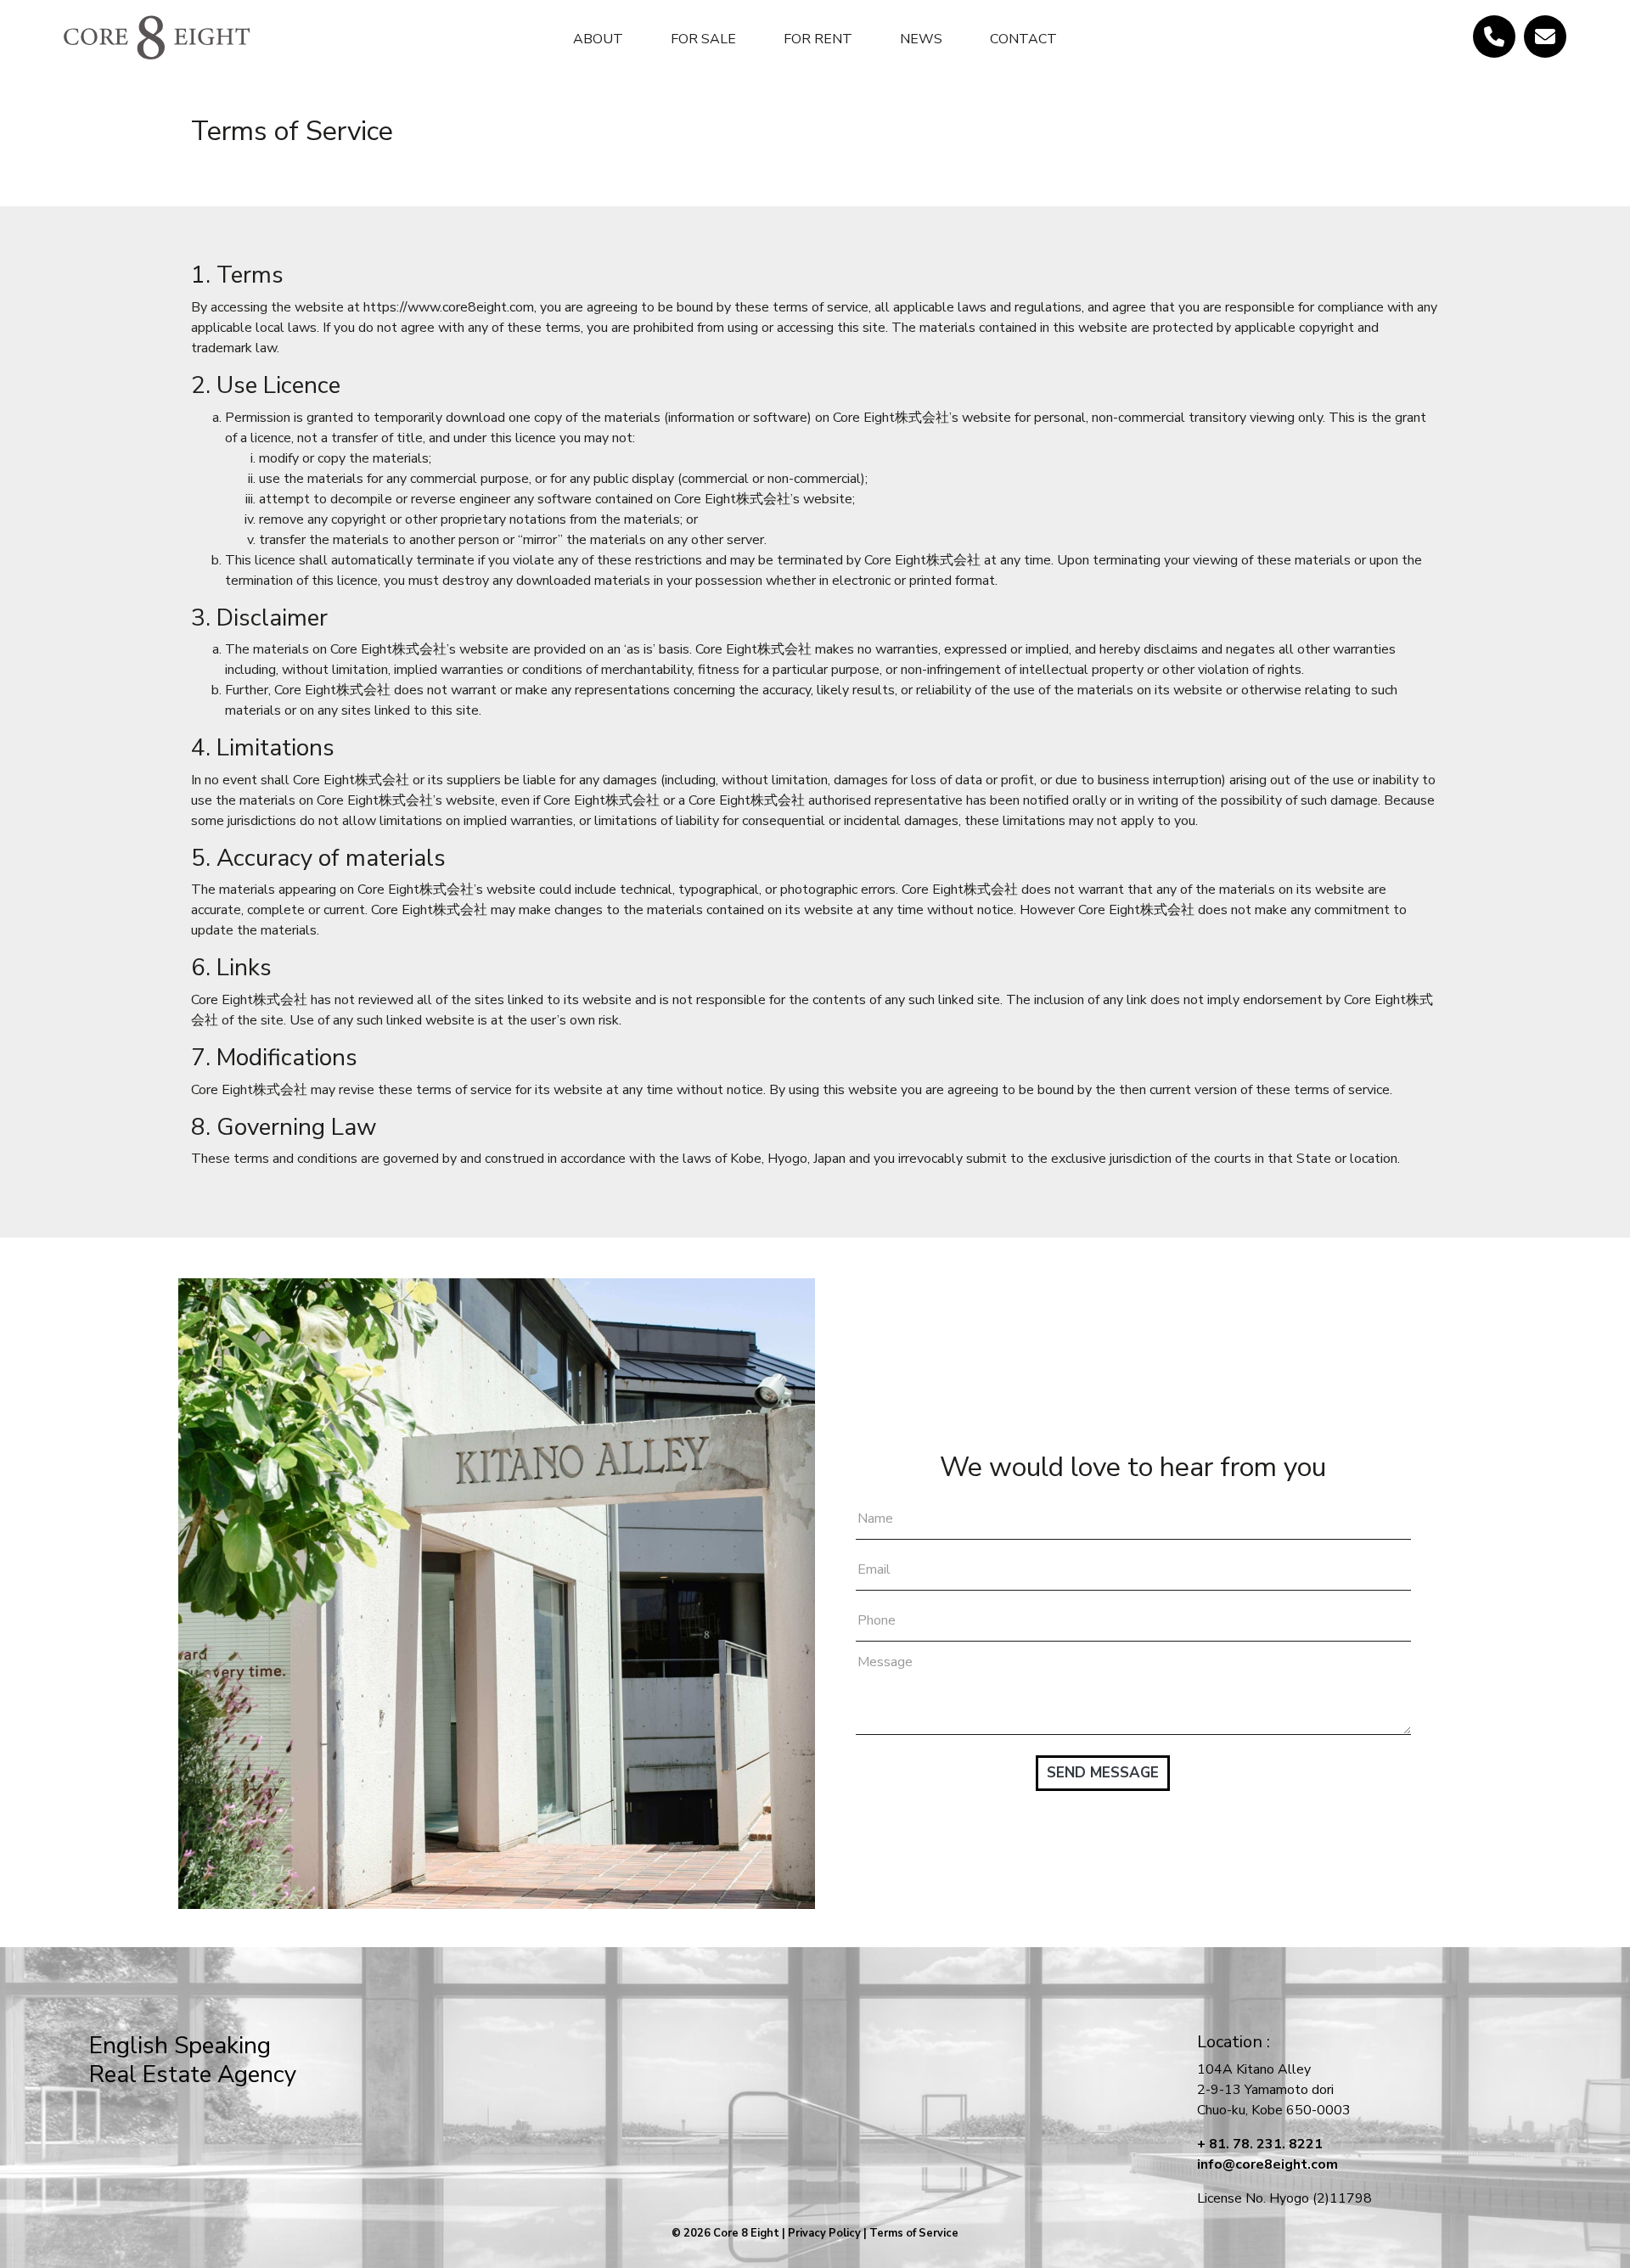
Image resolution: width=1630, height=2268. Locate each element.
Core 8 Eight (746, 2233)
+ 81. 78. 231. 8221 (1260, 2144)
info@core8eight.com (1267, 2164)
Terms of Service (914, 2233)
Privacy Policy (824, 2233)
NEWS (921, 39)
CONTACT (1023, 39)
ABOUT (598, 39)
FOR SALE (703, 39)
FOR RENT (818, 39)
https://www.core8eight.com (449, 307)
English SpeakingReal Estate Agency (193, 2060)
